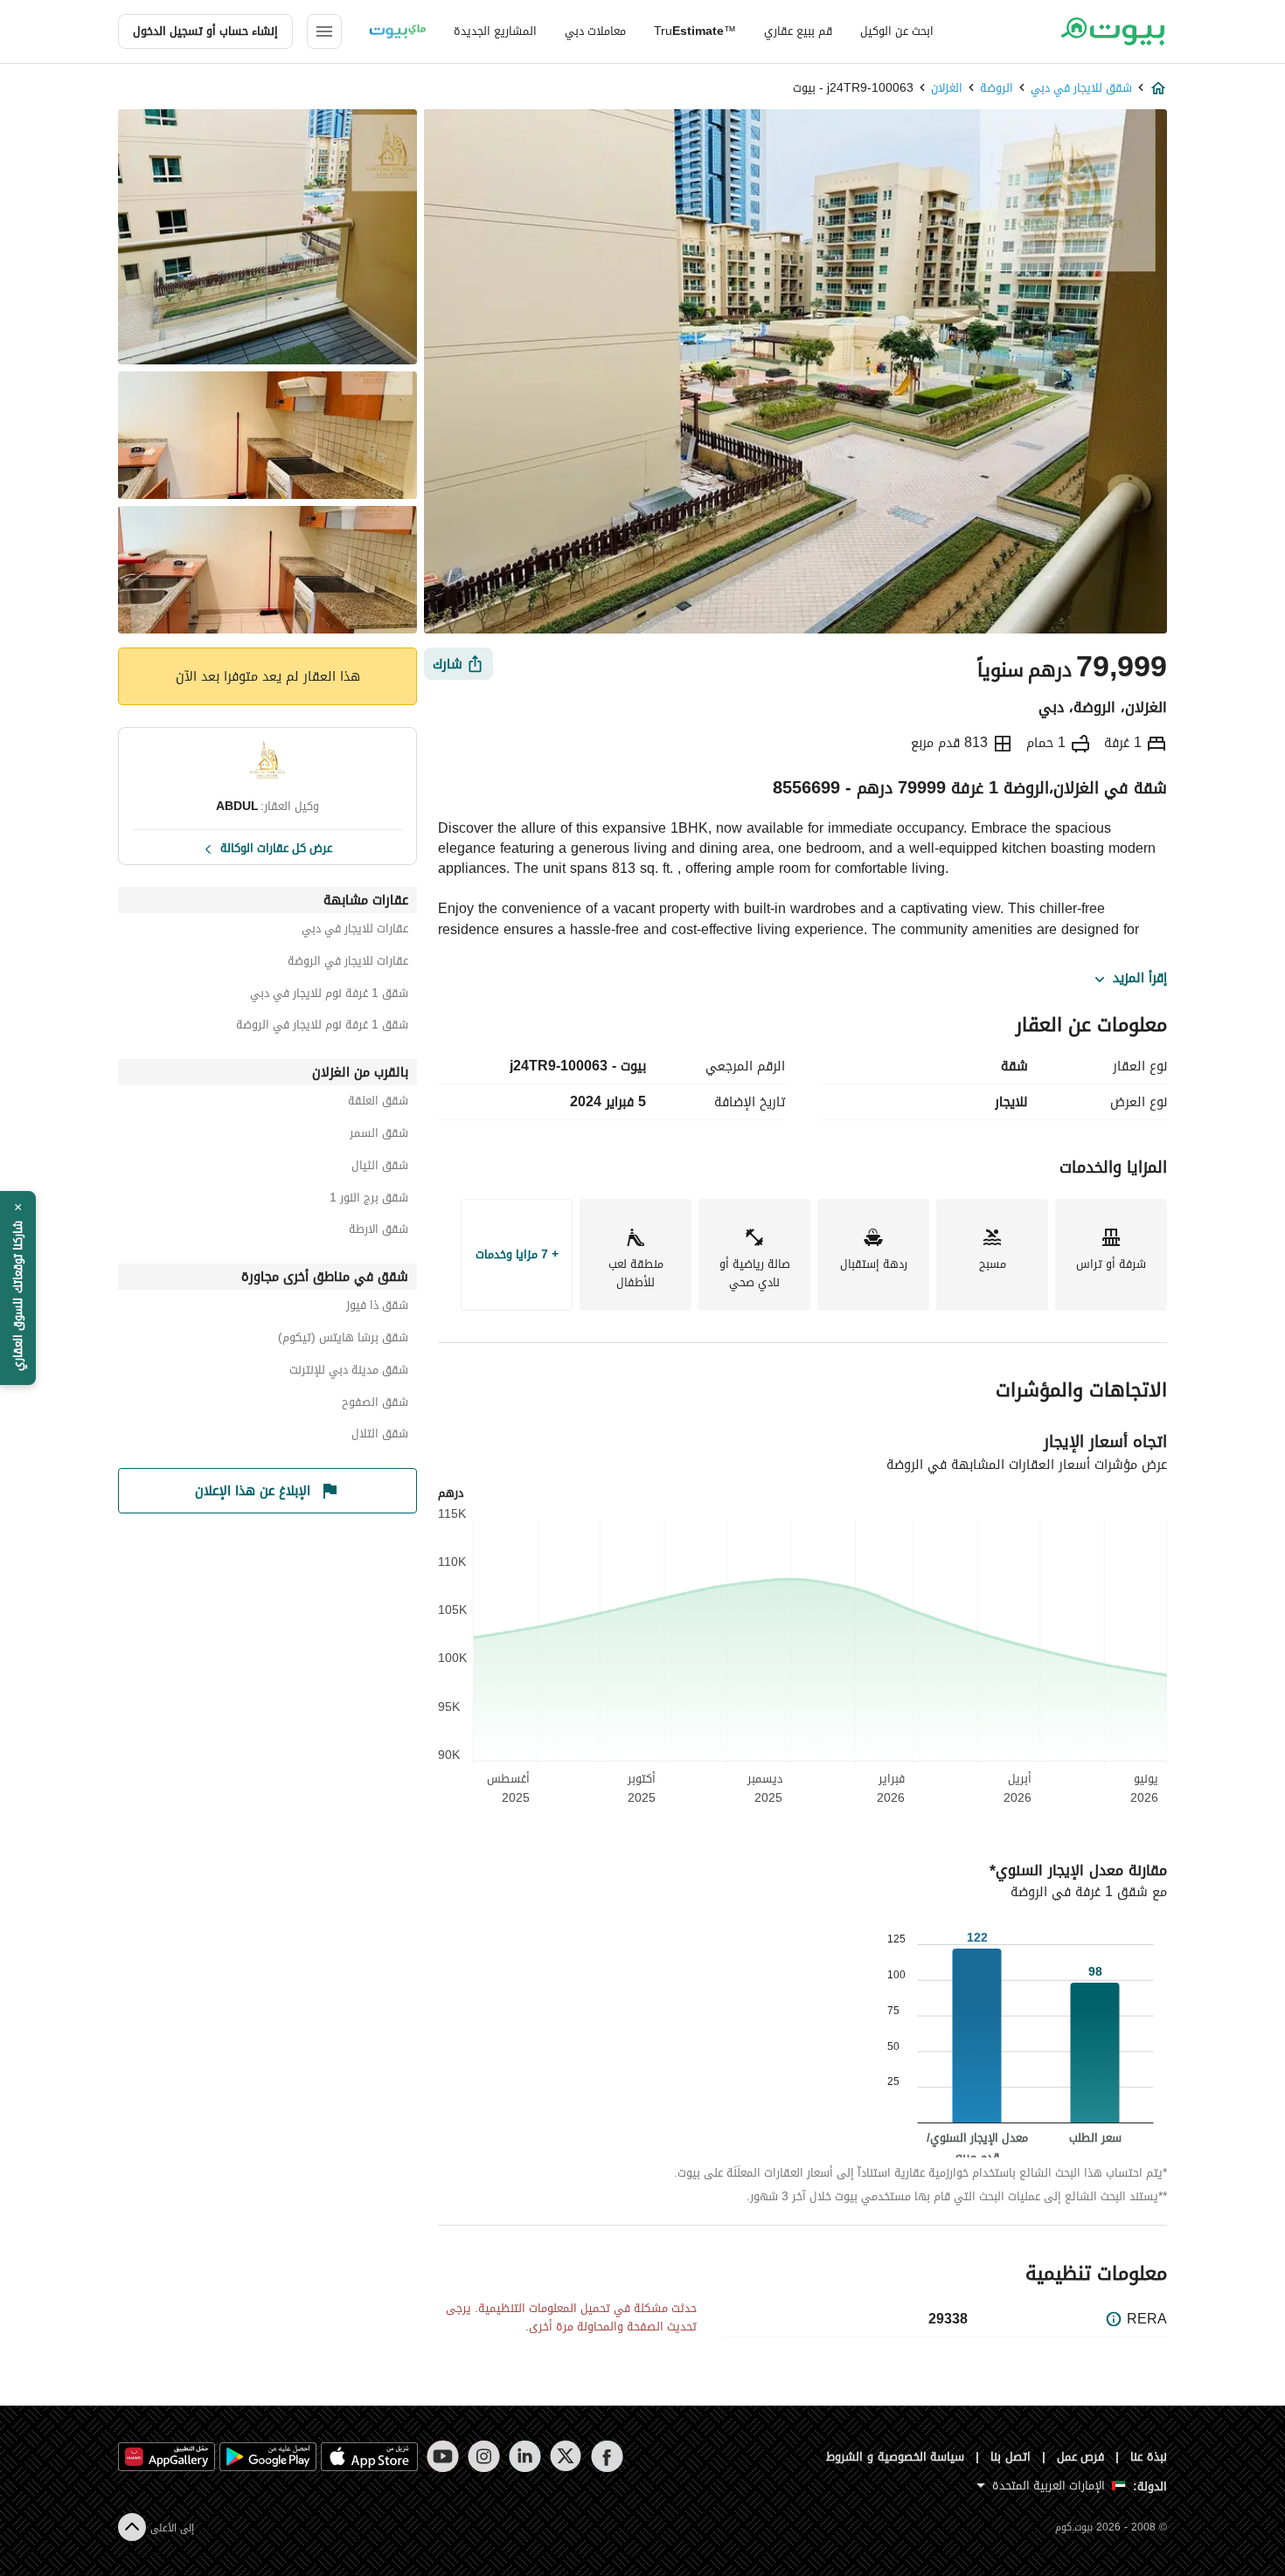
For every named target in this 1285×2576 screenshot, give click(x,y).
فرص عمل (1081, 2457)
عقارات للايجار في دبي (355, 931)
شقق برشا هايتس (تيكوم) (343, 1340)
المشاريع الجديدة (495, 31)
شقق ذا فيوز (377, 1308)
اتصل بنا (1011, 2457)
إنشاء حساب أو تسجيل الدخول (205, 31)
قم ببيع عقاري (798, 31)
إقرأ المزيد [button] (1140, 979)
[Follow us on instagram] (484, 2456)
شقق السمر (379, 1136)
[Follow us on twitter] (566, 2456)
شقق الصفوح (375, 1405)
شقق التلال (380, 1436)
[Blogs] (398, 31)
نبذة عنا (1149, 2457)
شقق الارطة (379, 1232)
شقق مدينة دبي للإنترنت (349, 1372)
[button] (18, 1288)
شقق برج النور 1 (369, 1200)
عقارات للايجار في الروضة (348, 963)
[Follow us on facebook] (607, 2456)
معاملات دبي (595, 31)
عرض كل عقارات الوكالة (276, 847)
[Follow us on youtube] (443, 2456)
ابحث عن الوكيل (897, 31)
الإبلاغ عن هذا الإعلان (253, 1491)
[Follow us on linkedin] (525, 2456)
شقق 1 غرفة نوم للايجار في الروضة (322, 1027)
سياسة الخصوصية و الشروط (896, 2457)
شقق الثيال (380, 1168)
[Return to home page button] (1112, 31)
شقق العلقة (378, 1103)
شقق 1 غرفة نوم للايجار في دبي (329, 996)
